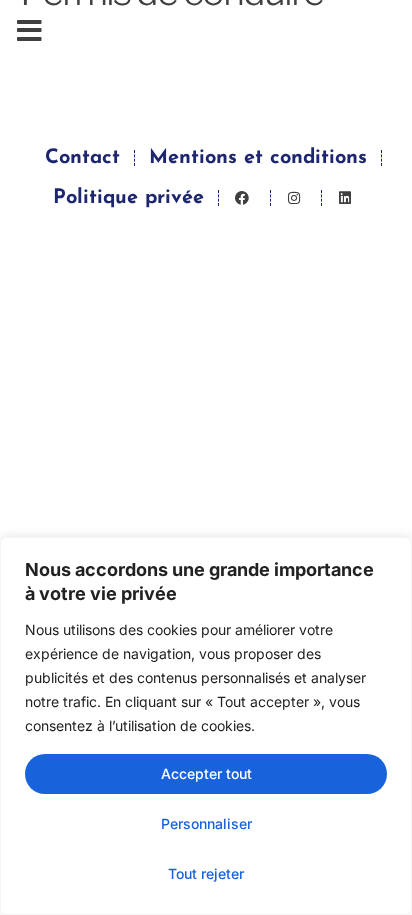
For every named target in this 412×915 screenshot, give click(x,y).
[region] (206, 726)
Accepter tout (206, 773)
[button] (29, 31)
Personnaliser (206, 823)
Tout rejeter (206, 873)
